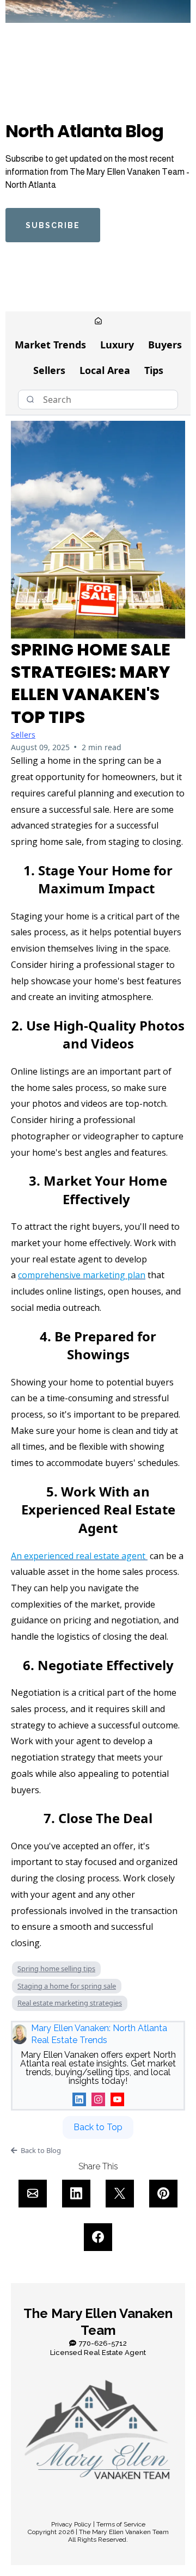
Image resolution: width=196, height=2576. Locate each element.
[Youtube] (117, 2099)
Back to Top (98, 2127)
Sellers (49, 370)
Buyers (165, 345)
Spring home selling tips (56, 1968)
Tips (154, 370)
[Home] (98, 322)
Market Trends (50, 345)
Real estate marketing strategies (70, 2003)
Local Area (105, 370)
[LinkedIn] (79, 2099)
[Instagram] (98, 2099)
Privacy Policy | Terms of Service (98, 2524)
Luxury (117, 345)
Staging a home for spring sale (67, 1986)
